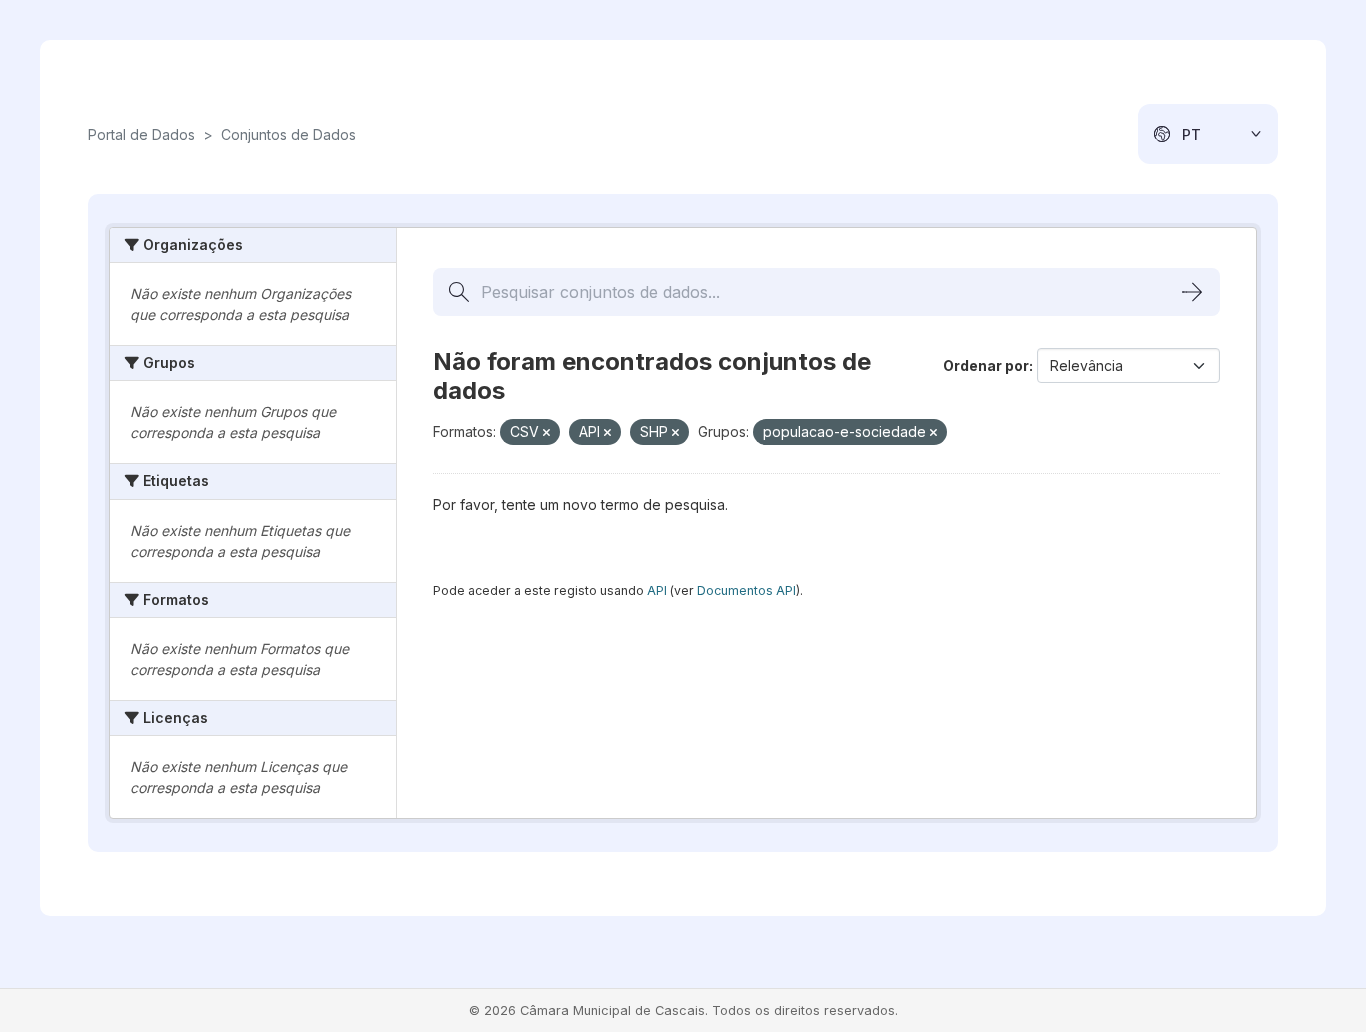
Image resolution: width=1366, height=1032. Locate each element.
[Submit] (1192, 292)
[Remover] (546, 433)
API (657, 590)
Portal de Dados (141, 134)
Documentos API (746, 590)
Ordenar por (986, 365)
